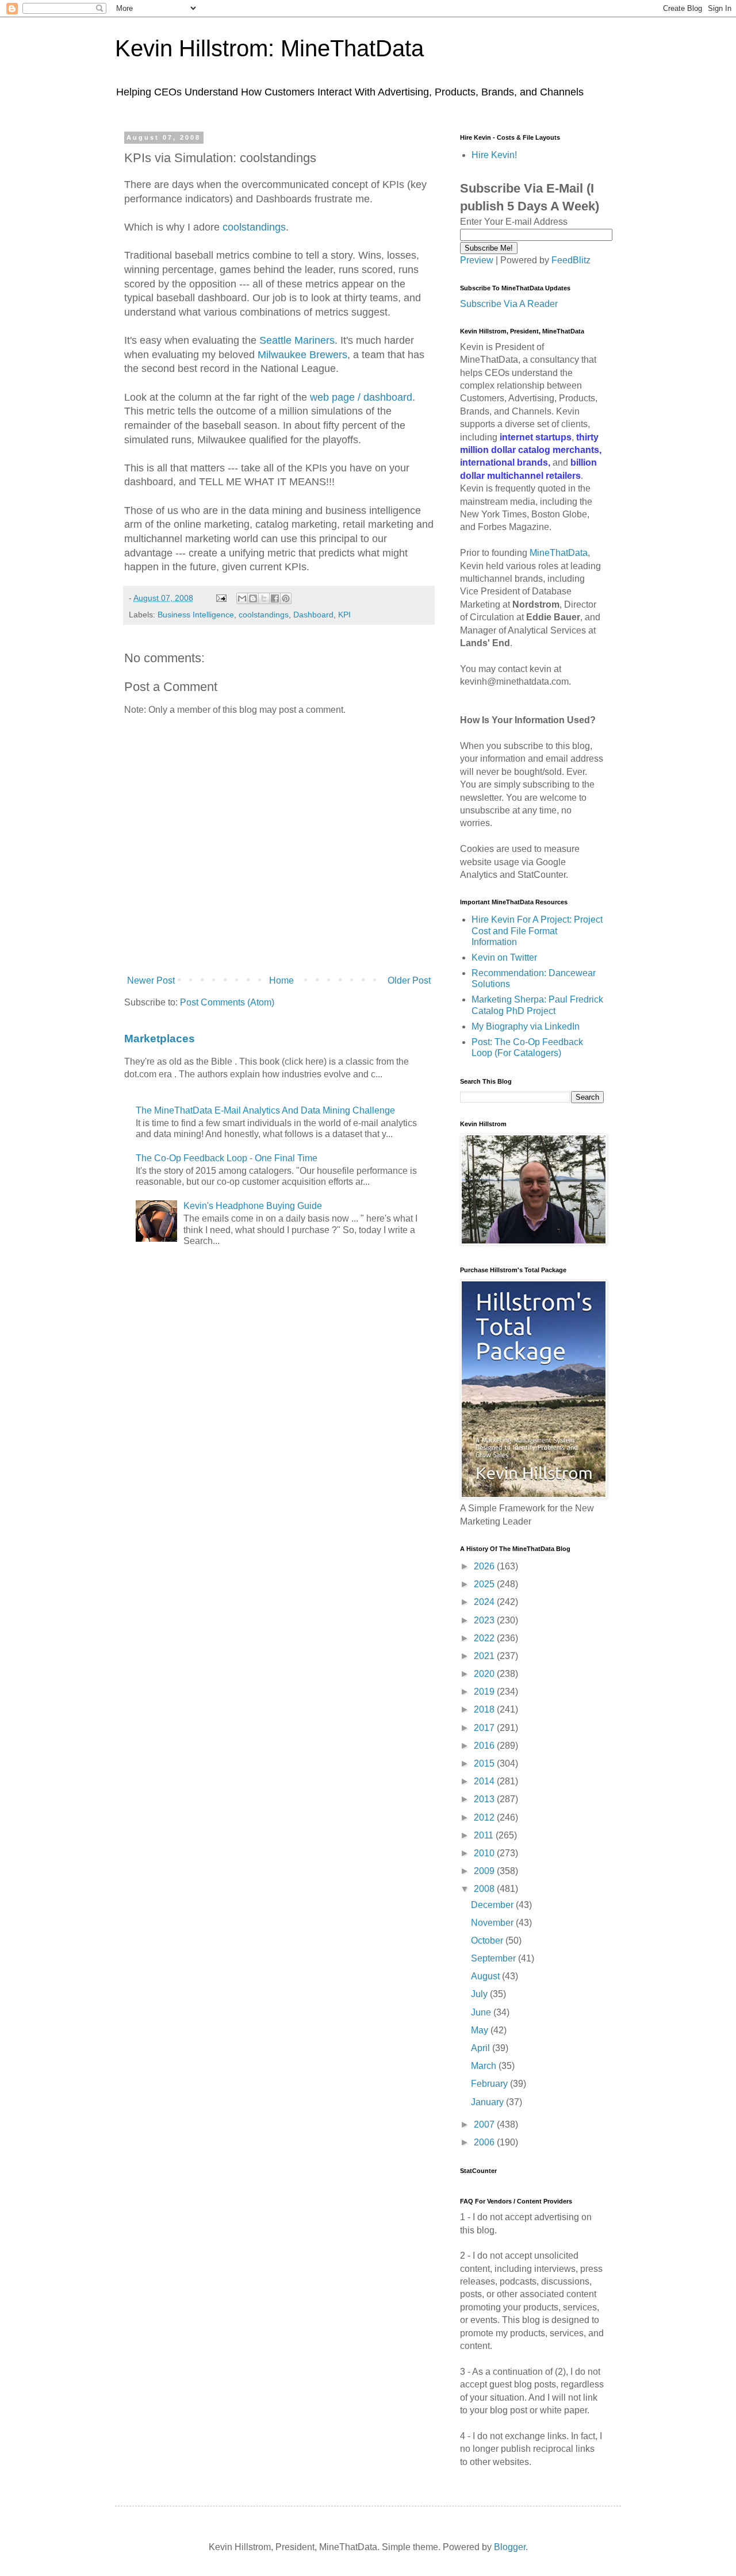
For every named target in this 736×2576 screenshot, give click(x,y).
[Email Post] (221, 598)
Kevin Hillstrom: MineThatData (269, 48)
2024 (485, 1602)
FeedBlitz (571, 260)
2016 (485, 1746)
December (493, 1905)
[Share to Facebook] (275, 598)
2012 (485, 1817)
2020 (485, 1674)
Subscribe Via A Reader (509, 304)
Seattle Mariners (297, 340)
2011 (485, 1835)
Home (281, 980)
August (486, 1976)
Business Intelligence (196, 615)
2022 (485, 1638)
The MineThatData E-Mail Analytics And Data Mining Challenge (265, 1110)
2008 (485, 1889)
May (481, 2030)
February (490, 2084)
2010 (485, 1853)
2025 (485, 1584)
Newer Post (151, 980)
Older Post (409, 980)
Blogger (510, 2547)
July (480, 1994)
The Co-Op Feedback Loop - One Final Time (227, 1158)
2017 (485, 1728)
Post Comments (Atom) (227, 1002)
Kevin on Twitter (504, 957)
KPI (344, 615)
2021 (485, 1656)
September (494, 1958)
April (482, 2048)
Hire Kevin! (494, 155)
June (482, 2012)
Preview (477, 260)
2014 (485, 1781)
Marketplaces (160, 1039)
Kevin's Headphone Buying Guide (253, 1206)
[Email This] (242, 598)
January (488, 2102)
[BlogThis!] (253, 598)
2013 (485, 1799)
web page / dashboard (361, 397)
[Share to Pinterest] (286, 598)
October (488, 1940)
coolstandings (254, 227)
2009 (485, 1871)
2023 (485, 1620)
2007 (485, 2124)
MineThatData (559, 553)
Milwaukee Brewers (302, 355)
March (485, 2066)
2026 (485, 1566)
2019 (485, 1692)
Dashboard (313, 615)
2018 (485, 1709)
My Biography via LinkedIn (526, 1026)
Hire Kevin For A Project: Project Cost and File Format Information (537, 930)
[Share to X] (264, 598)
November (493, 1923)
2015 (485, 1763)
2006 (485, 2142)
